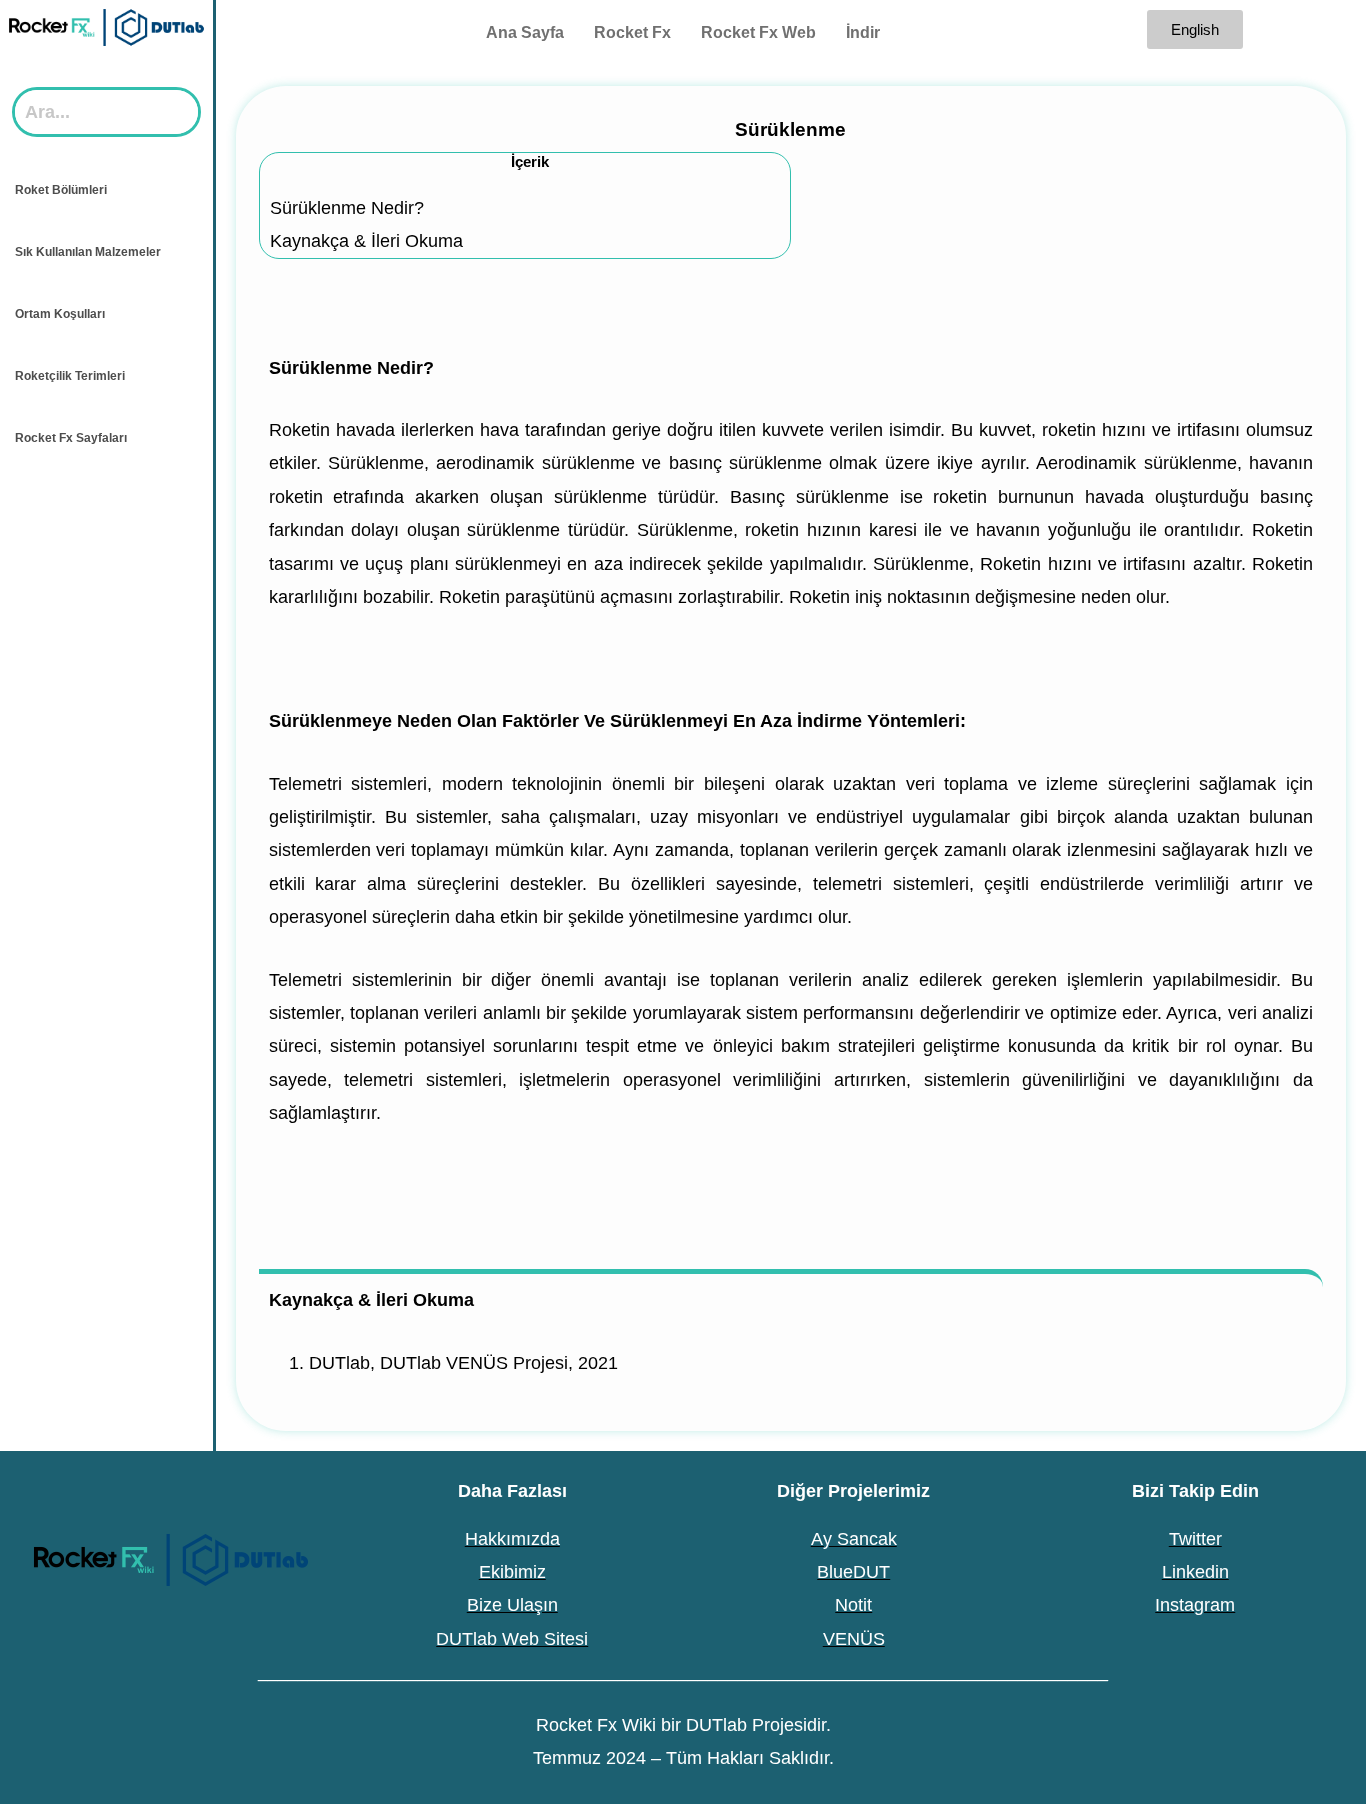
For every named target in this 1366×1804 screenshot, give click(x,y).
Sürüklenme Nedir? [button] (351, 368)
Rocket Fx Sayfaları (71, 438)
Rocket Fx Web (758, 32)
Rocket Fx (632, 32)
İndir (863, 32)
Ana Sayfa (525, 32)
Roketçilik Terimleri (70, 376)
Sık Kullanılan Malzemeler (88, 252)
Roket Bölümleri (61, 190)
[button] (106, 190)
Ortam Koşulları (60, 314)
